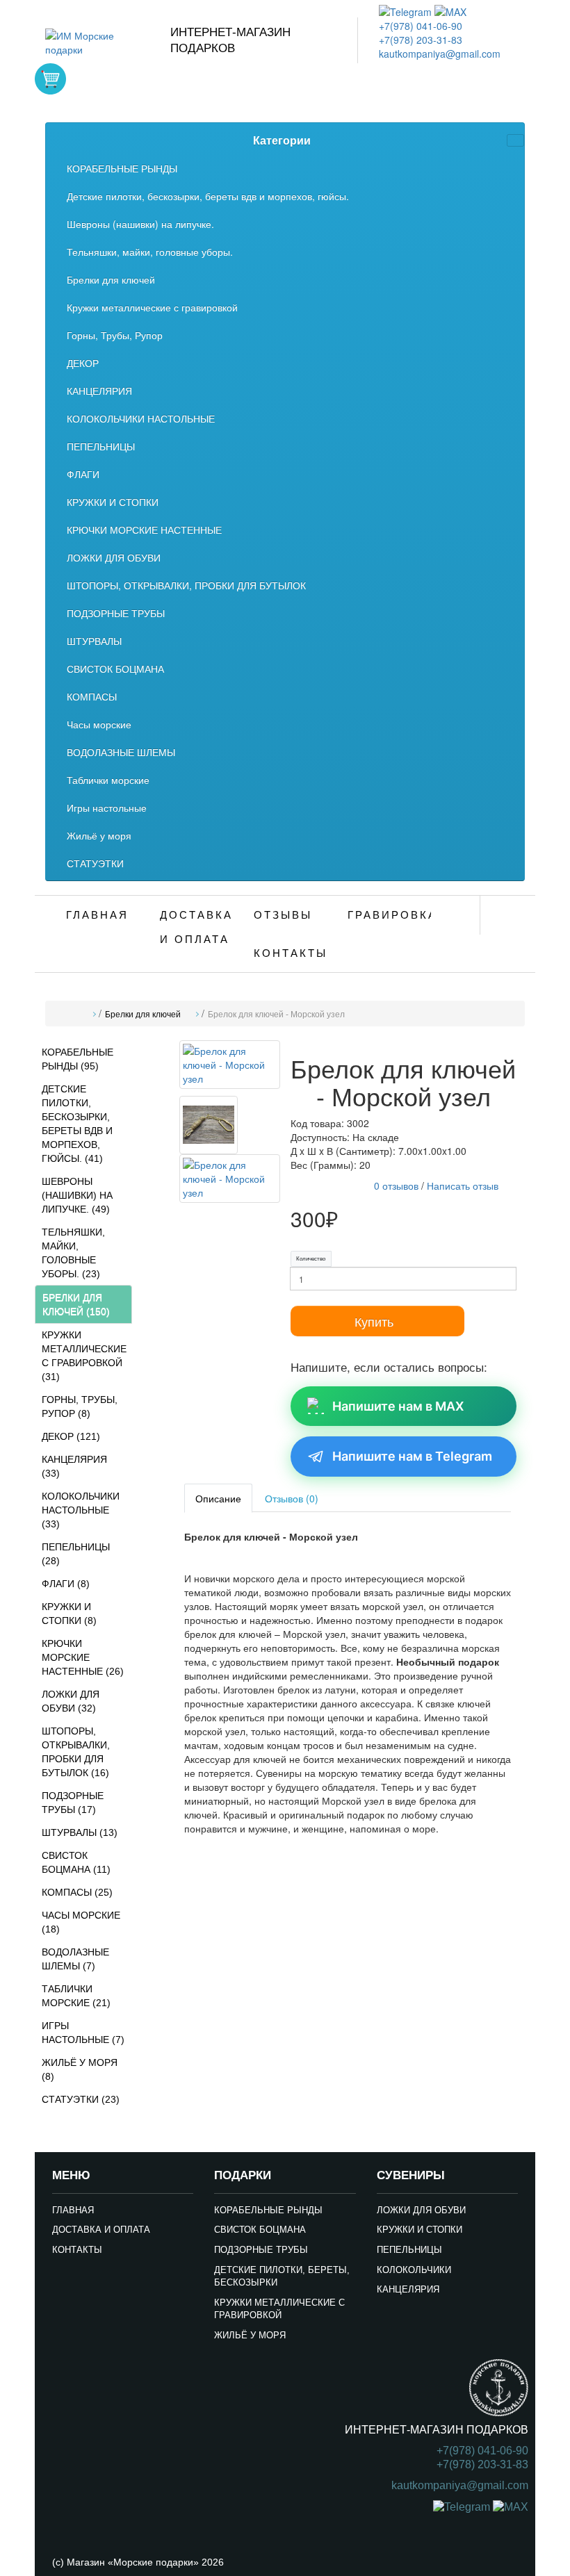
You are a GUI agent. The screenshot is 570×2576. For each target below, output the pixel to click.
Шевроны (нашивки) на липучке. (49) (77, 1195)
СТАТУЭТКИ (95, 863)
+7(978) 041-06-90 (421, 26)
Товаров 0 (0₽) (50, 79)
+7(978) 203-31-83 (421, 40)
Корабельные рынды (268, 2210)
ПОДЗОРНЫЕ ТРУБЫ (116, 613)
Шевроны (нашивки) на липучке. (140, 224)
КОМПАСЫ (92, 696)
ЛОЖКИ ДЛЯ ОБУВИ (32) (71, 1701)
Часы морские (99, 724)
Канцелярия (408, 2289)
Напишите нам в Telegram (412, 1456)
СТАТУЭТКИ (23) (81, 2099)
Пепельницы (409, 2250)
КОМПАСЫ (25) (77, 1892)
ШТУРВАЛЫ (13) (80, 1832)
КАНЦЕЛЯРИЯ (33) (74, 1466)
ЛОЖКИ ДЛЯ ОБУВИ (114, 557)
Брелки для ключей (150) (76, 1304)
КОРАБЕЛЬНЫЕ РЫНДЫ (122, 168)
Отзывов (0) (292, 1498)
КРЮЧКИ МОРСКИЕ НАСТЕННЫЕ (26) (83, 1657)
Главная (97, 915)
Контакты (291, 953)
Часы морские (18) (81, 1922)
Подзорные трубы (261, 2250)
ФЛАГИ (83, 474)
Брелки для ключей (111, 279)
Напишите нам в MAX (398, 1406)
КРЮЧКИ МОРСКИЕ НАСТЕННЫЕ (144, 530)
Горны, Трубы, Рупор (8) (80, 1406)
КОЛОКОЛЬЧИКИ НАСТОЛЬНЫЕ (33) (81, 1510)
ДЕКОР (83, 363)
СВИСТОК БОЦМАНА (115, 668)
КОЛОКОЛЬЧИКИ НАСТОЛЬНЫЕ (141, 418)
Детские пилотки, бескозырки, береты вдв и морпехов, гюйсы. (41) (77, 1124)
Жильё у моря (99, 835)
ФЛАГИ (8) (66, 1584)
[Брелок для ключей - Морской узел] (230, 1067)
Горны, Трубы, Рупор (115, 335)
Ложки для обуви (421, 2210)
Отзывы (283, 915)
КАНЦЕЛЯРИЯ (99, 391)
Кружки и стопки (420, 2230)
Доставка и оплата (196, 927)
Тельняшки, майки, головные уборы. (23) (73, 1253)
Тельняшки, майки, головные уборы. (150, 252)
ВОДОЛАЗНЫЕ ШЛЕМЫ (121, 752)
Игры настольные (107, 807)
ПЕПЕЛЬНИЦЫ (101, 446)
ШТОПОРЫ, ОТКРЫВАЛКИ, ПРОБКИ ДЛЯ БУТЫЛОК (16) (76, 1752)
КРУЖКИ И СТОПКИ (113, 502)
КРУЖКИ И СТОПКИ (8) (69, 1614)
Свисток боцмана (260, 2230)
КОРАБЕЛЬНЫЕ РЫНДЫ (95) (78, 1059)
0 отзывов (396, 1186)
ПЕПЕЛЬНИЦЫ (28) (76, 1554)
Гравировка (389, 915)
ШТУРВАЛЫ (94, 641)
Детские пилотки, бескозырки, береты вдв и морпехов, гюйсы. (208, 196)
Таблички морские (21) (76, 1996)
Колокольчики (414, 2270)
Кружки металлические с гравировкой (152, 307)
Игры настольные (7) (83, 2033)
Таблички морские (108, 780)
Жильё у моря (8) (80, 2069)
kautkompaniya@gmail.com (440, 54)
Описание (218, 1498)
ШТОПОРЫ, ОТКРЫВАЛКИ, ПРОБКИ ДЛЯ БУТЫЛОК (186, 585)
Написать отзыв (463, 1186)
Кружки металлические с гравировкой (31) (84, 1356)
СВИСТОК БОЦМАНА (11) (76, 1862)
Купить (374, 1321)
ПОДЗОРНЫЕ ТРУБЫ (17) (73, 1803)
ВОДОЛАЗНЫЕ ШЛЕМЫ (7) (75, 1959)
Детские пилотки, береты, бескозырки (282, 2276)
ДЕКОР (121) (71, 1436)
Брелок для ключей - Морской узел (276, 1015)
